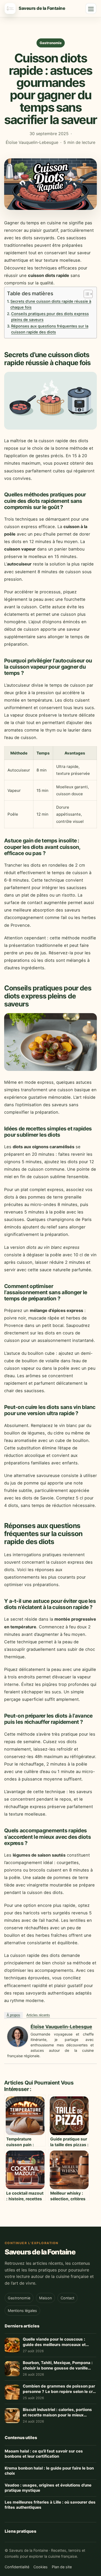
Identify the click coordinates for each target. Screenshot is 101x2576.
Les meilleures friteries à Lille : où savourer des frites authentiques (50, 2505)
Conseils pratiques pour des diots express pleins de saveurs (50, 317)
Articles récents (38, 2015)
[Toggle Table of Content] (86, 294)
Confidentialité (17, 2567)
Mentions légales (22, 2311)
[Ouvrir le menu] (91, 9)
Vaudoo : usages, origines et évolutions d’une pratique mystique (48, 2488)
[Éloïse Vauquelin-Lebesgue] (18, 2045)
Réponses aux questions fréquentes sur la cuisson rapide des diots (50, 329)
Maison (45, 2298)
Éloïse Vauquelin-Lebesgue (61, 2027)
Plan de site (62, 2567)
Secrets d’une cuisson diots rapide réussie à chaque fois (51, 305)
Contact (67, 2298)
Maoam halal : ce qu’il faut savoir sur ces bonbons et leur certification (44, 2454)
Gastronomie (51, 43)
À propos (13, 2015)
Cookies (41, 2567)
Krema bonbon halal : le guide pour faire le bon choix (49, 2471)
